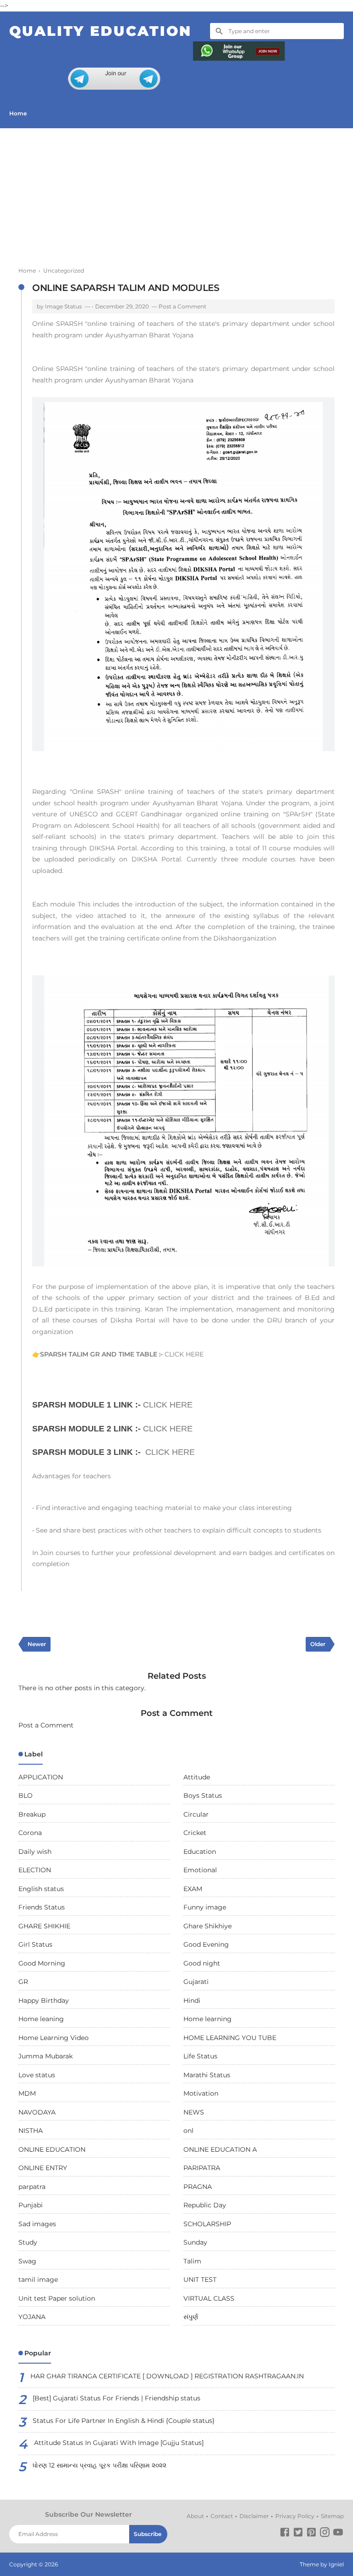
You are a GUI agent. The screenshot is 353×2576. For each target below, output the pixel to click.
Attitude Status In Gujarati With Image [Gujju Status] (119, 2443)
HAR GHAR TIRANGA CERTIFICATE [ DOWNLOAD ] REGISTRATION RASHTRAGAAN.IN (167, 2376)
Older (318, 1644)
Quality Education (100, 31)
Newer (37, 1644)
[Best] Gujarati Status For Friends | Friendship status (117, 2398)
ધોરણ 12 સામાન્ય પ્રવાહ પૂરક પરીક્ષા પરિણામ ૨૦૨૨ (100, 2465)
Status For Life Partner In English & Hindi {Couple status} (124, 2421)
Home (18, 113)
